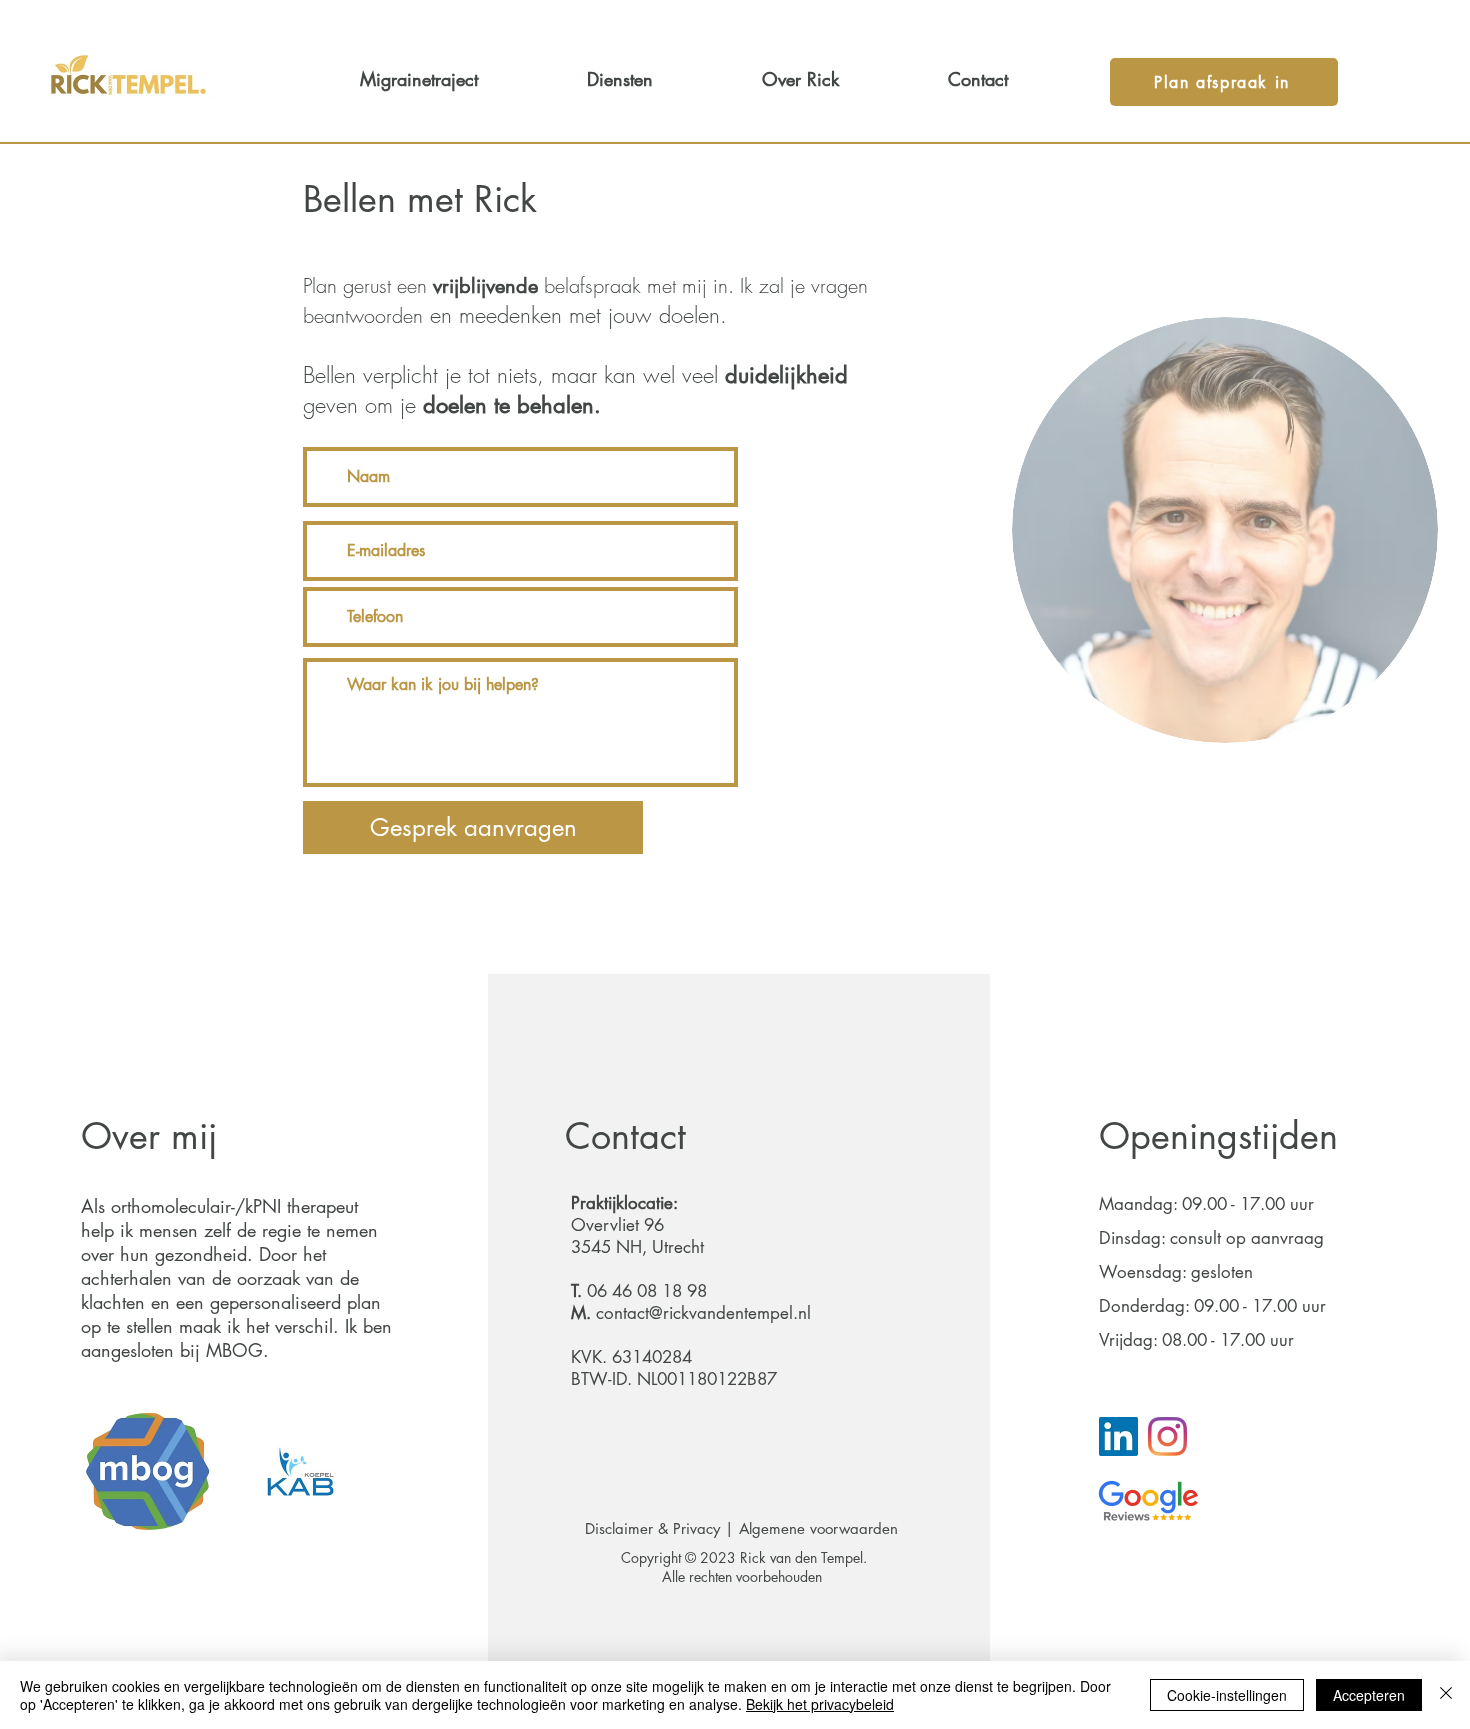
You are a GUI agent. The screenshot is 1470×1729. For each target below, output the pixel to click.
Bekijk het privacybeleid (820, 1704)
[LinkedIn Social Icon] (1118, 1436)
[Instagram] (1167, 1436)
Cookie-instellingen (1227, 1695)
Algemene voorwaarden (821, 1528)
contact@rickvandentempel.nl (703, 1313)
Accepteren (1369, 1695)
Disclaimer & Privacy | (662, 1528)
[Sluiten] (1446, 1695)
